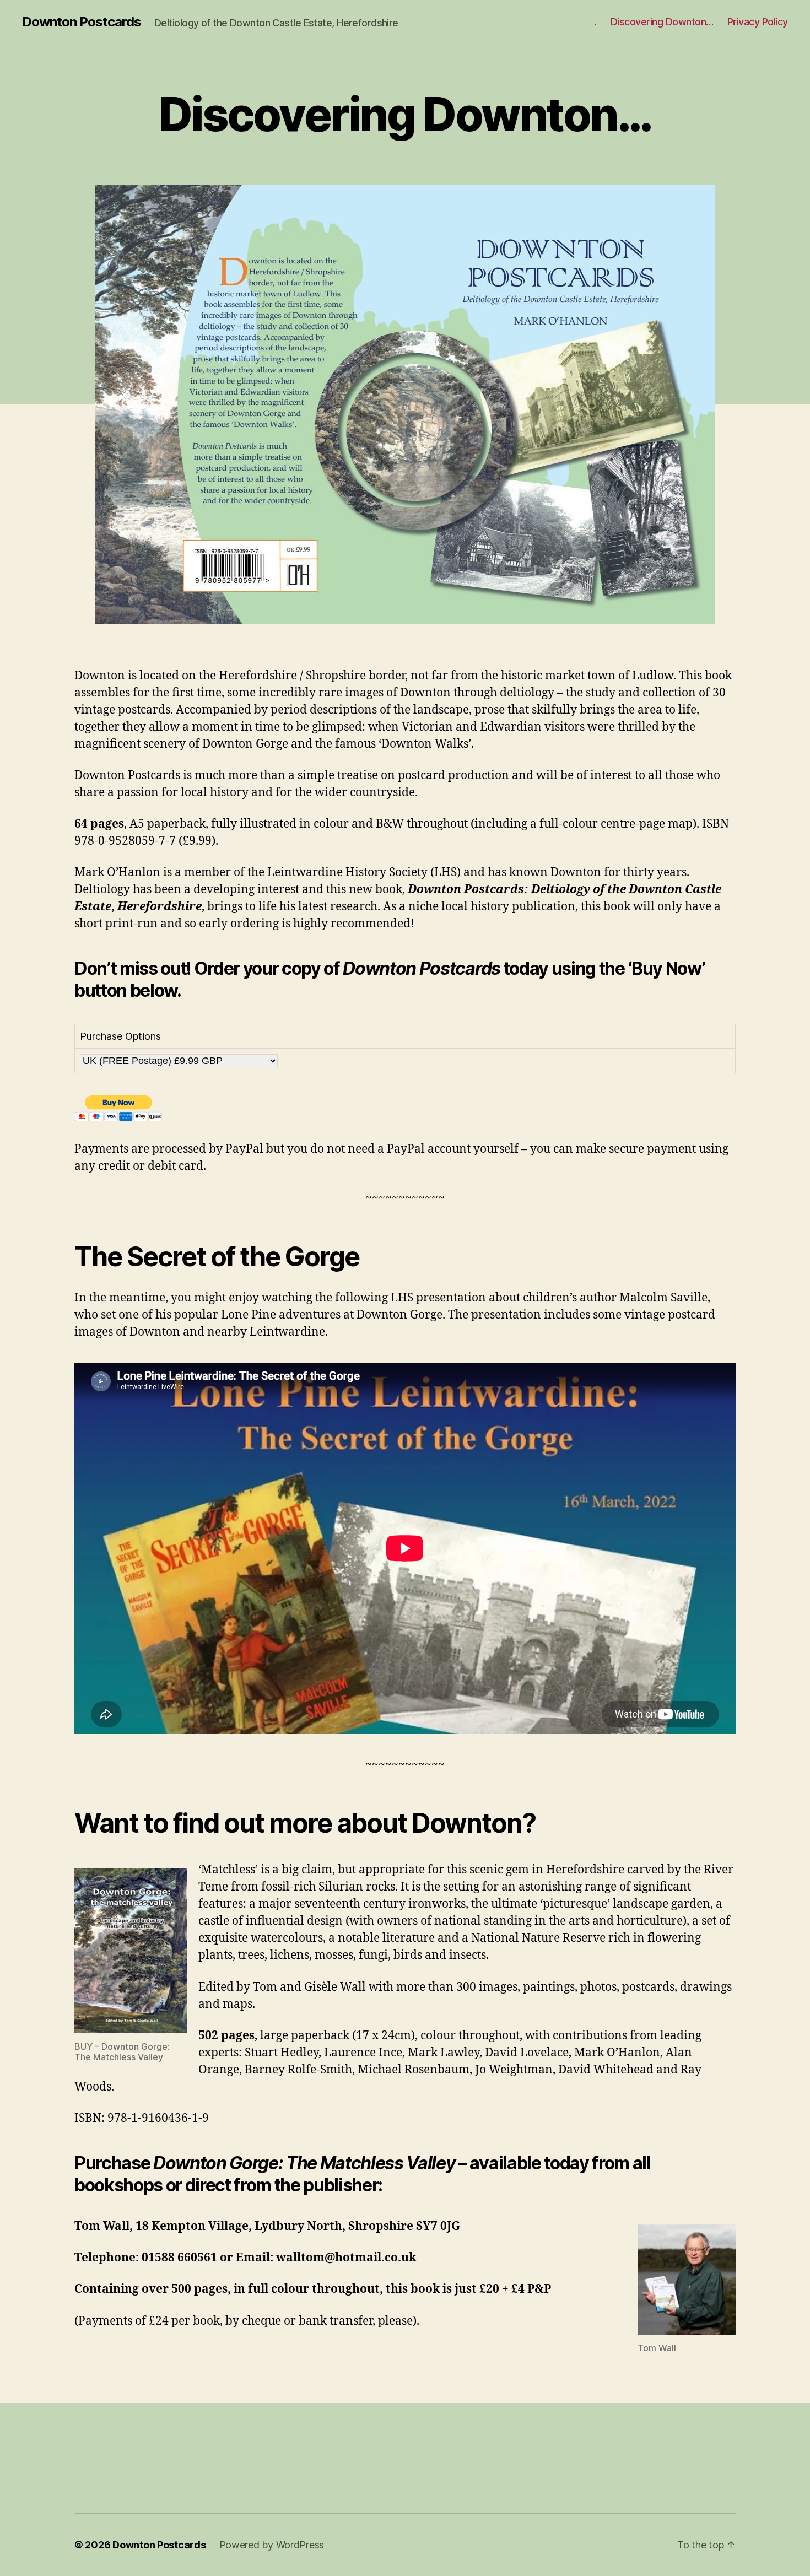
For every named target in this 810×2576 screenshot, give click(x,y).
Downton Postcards (82, 22)
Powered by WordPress (272, 2545)
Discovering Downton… (662, 22)
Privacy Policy (758, 22)
